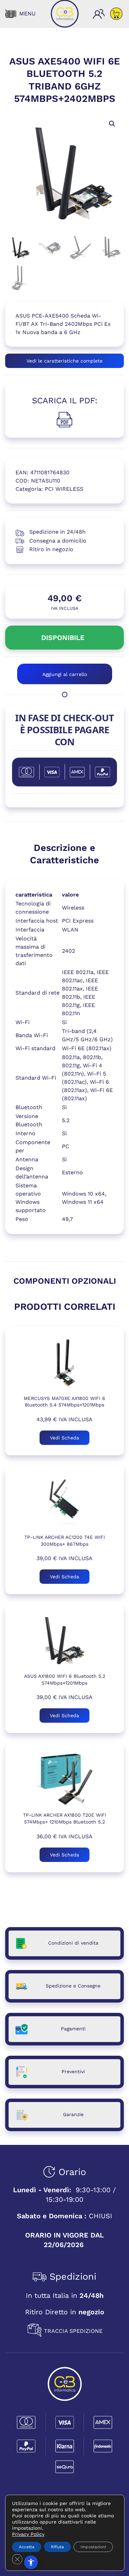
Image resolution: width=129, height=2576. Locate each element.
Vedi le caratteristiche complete (64, 361)
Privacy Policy (28, 2534)
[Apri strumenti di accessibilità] (31, 2562)
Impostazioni (93, 2547)
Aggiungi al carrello (65, 674)
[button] (20, 14)
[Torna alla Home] (65, 14)
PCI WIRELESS (64, 489)
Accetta (27, 2547)
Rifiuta (57, 2547)
